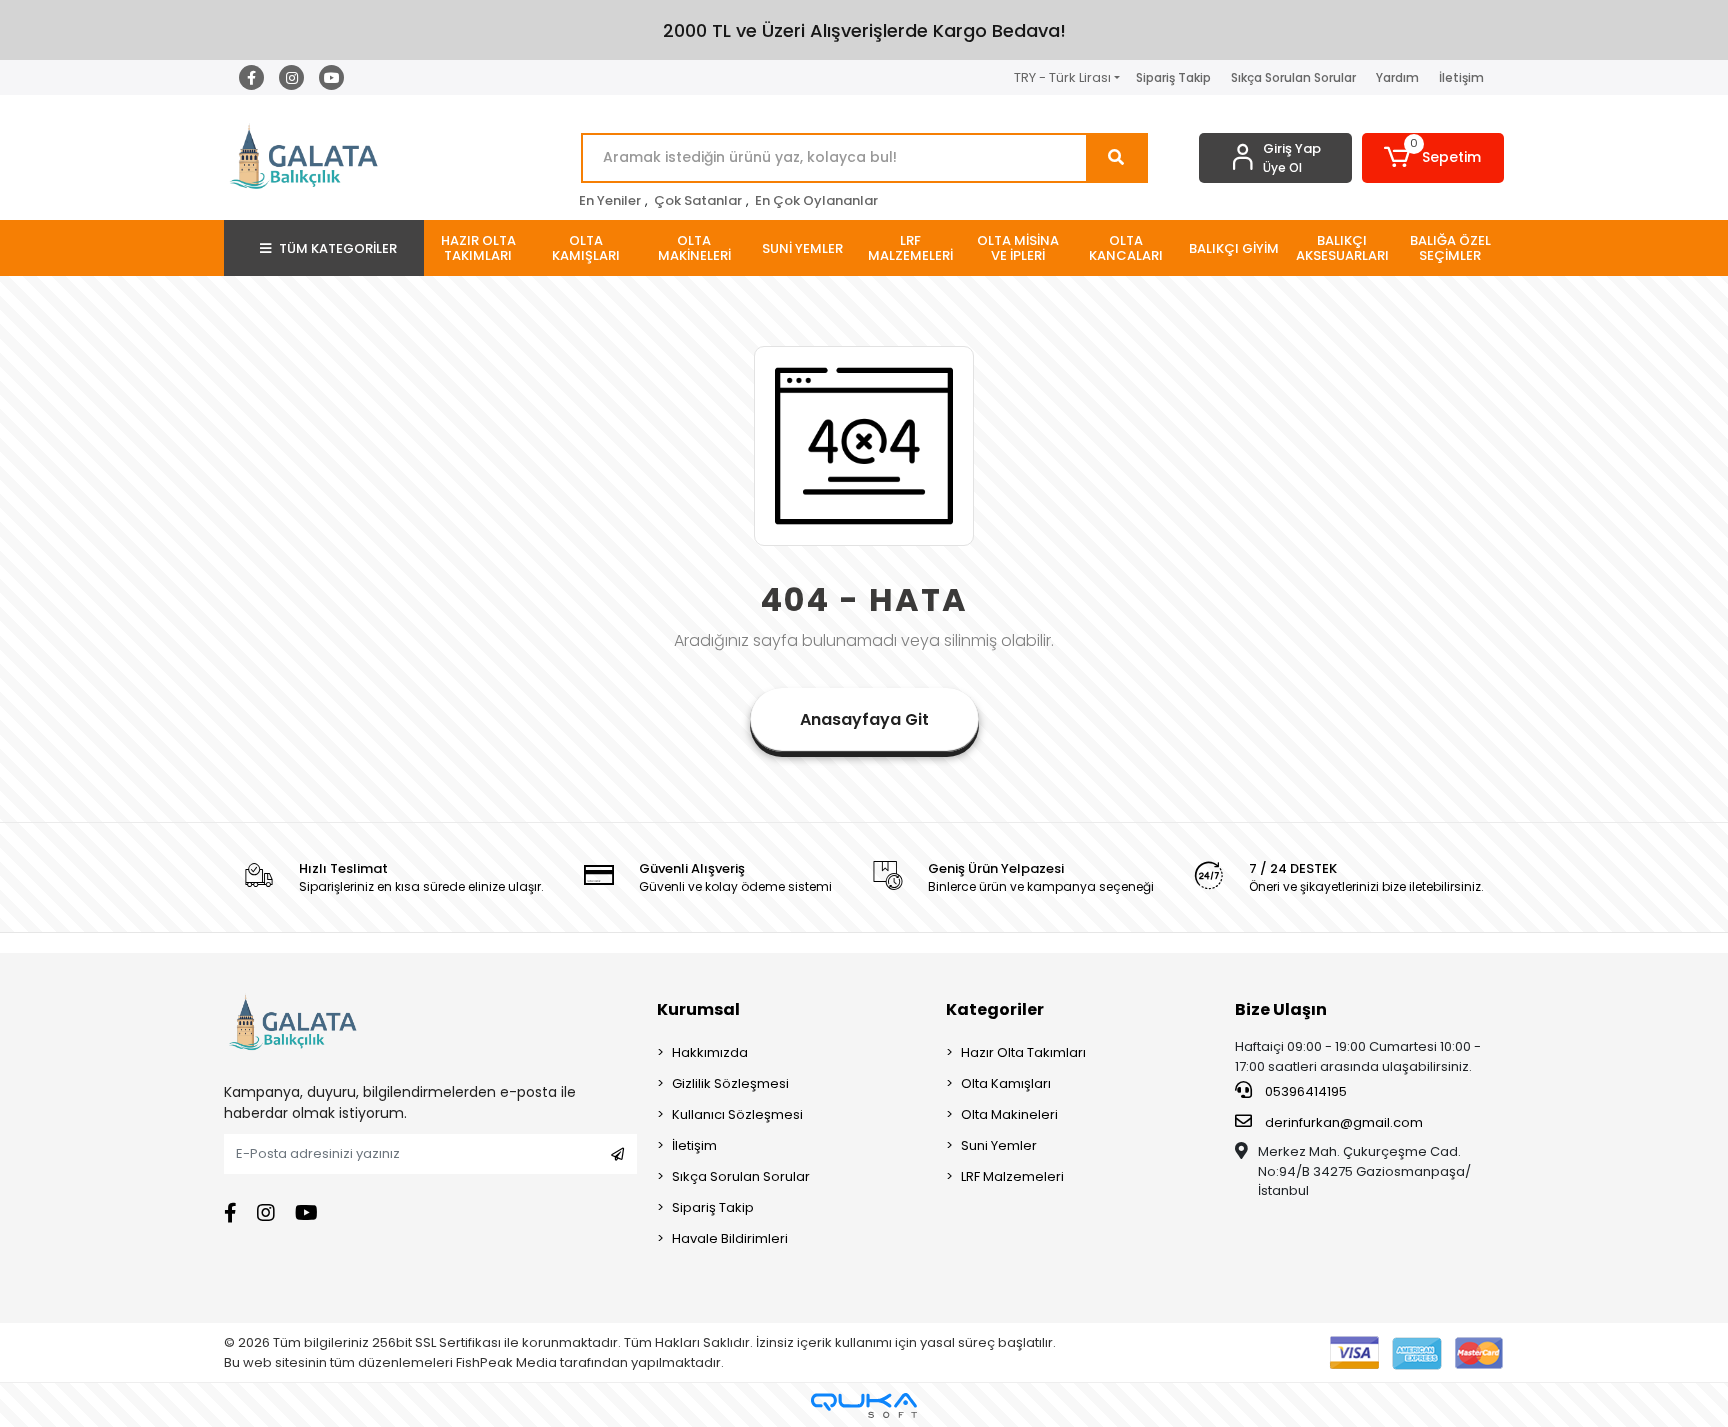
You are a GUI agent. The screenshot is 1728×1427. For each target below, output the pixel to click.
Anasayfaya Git (864, 719)
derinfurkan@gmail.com (1344, 1122)
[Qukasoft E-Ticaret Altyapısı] (864, 1405)
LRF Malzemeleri (1012, 1176)
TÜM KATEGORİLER (338, 248)
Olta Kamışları (1006, 1083)
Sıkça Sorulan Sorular (1293, 77)
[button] (1433, 158)
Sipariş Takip (1173, 77)
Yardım (1397, 77)
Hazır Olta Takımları (1023, 1052)
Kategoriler (995, 1009)
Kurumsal (698, 1009)
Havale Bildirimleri (730, 1238)
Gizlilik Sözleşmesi (730, 1083)
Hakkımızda (710, 1052)
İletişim (1461, 77)
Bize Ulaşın (1281, 1009)
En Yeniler (610, 200)
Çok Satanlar (698, 200)
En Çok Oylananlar (816, 200)
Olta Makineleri (1009, 1114)
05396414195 (1304, 1091)
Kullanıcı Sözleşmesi (737, 1114)
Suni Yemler (999, 1145)
